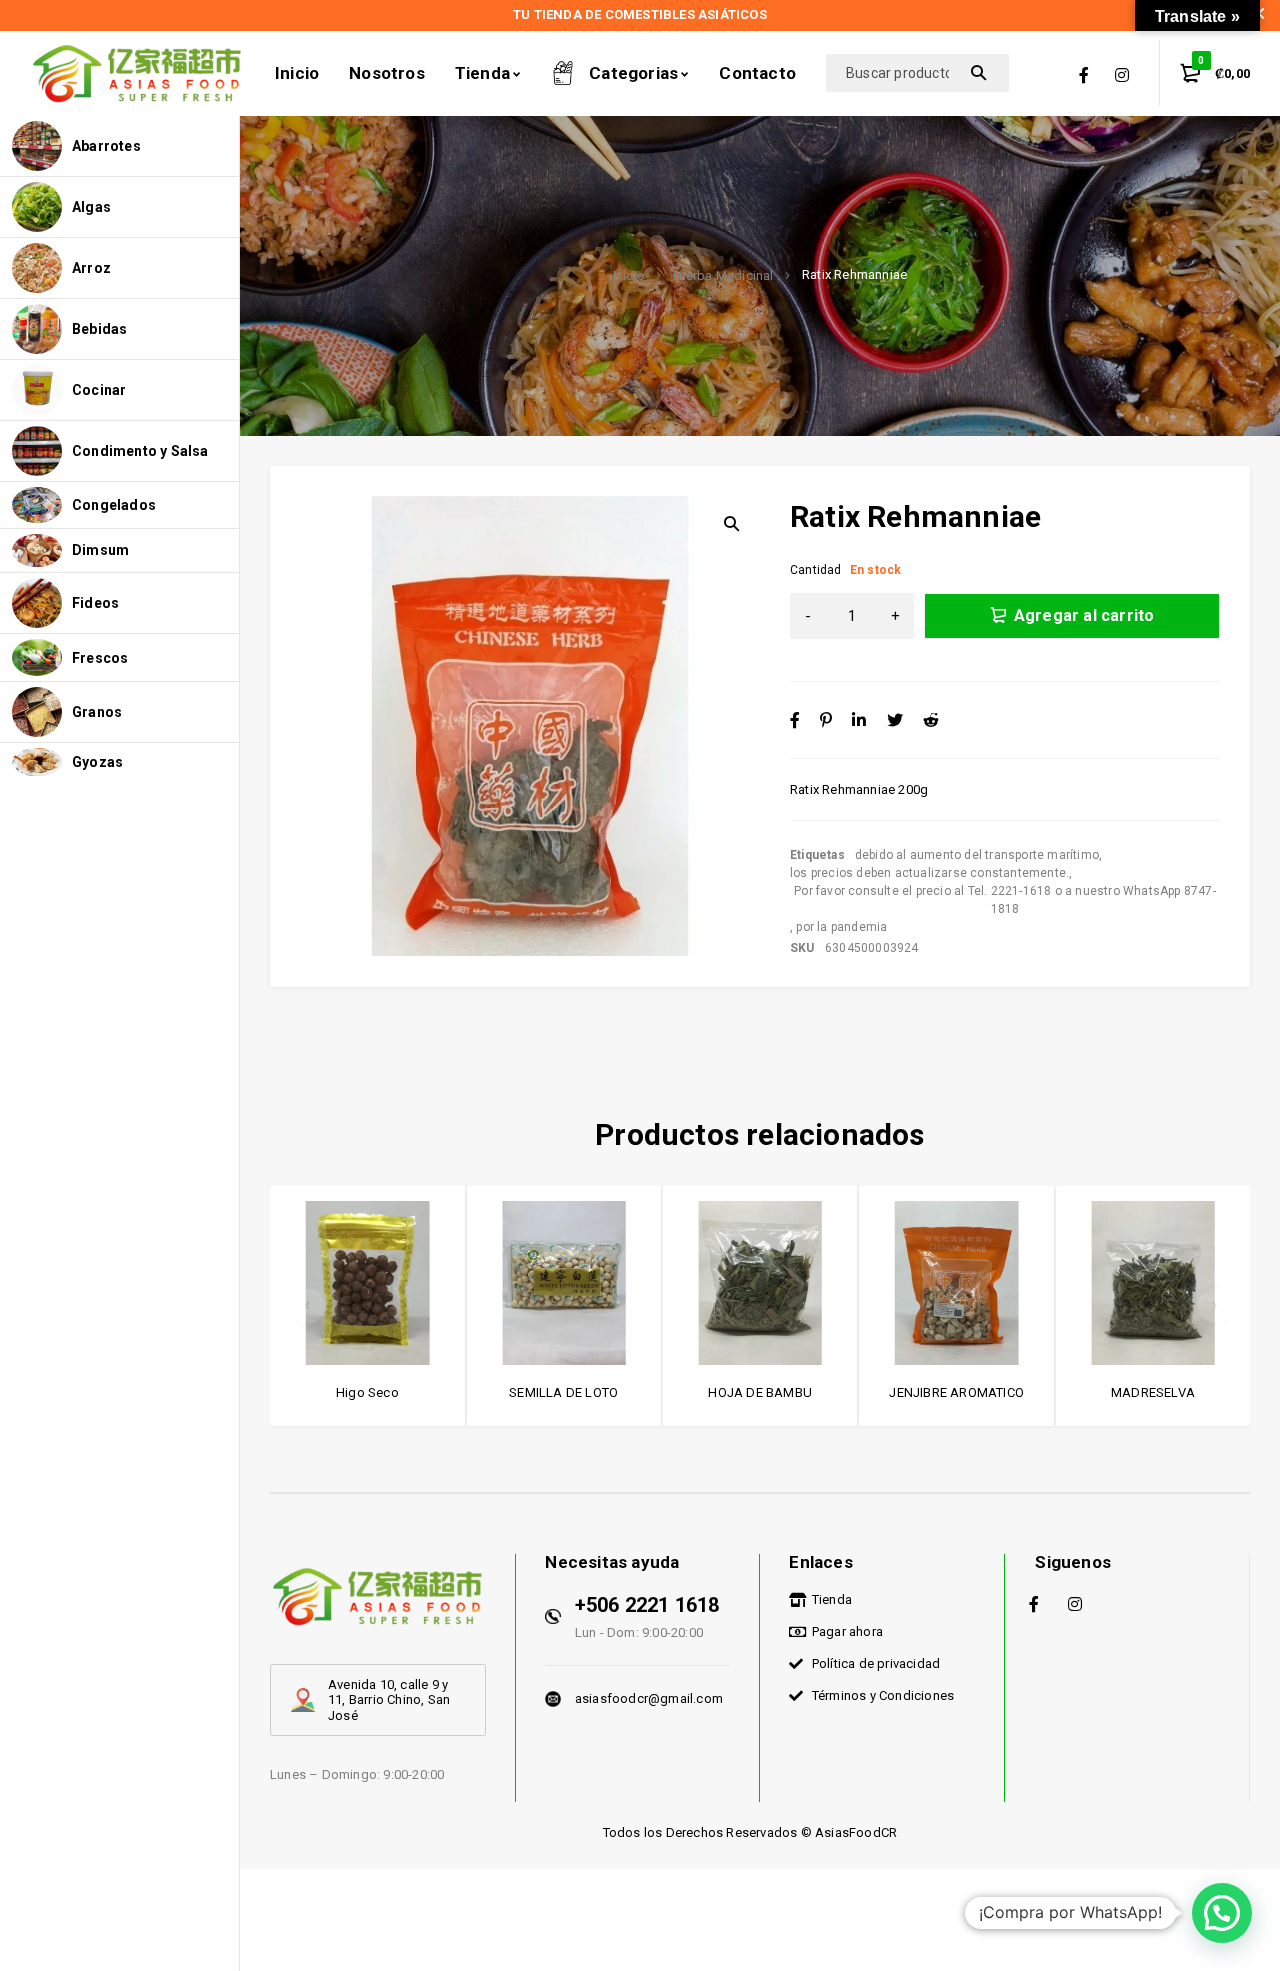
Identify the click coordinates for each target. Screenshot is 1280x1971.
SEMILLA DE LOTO (563, 1392)
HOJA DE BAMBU (760, 1392)
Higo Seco (367, 1392)
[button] (1222, 1913)
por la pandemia (841, 927)
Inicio (629, 276)
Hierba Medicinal (723, 276)
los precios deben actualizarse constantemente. (929, 873)
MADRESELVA (1153, 1392)
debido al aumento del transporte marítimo (977, 855)
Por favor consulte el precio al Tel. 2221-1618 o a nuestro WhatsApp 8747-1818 (1005, 900)
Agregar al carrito (1084, 615)
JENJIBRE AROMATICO (956, 1392)
